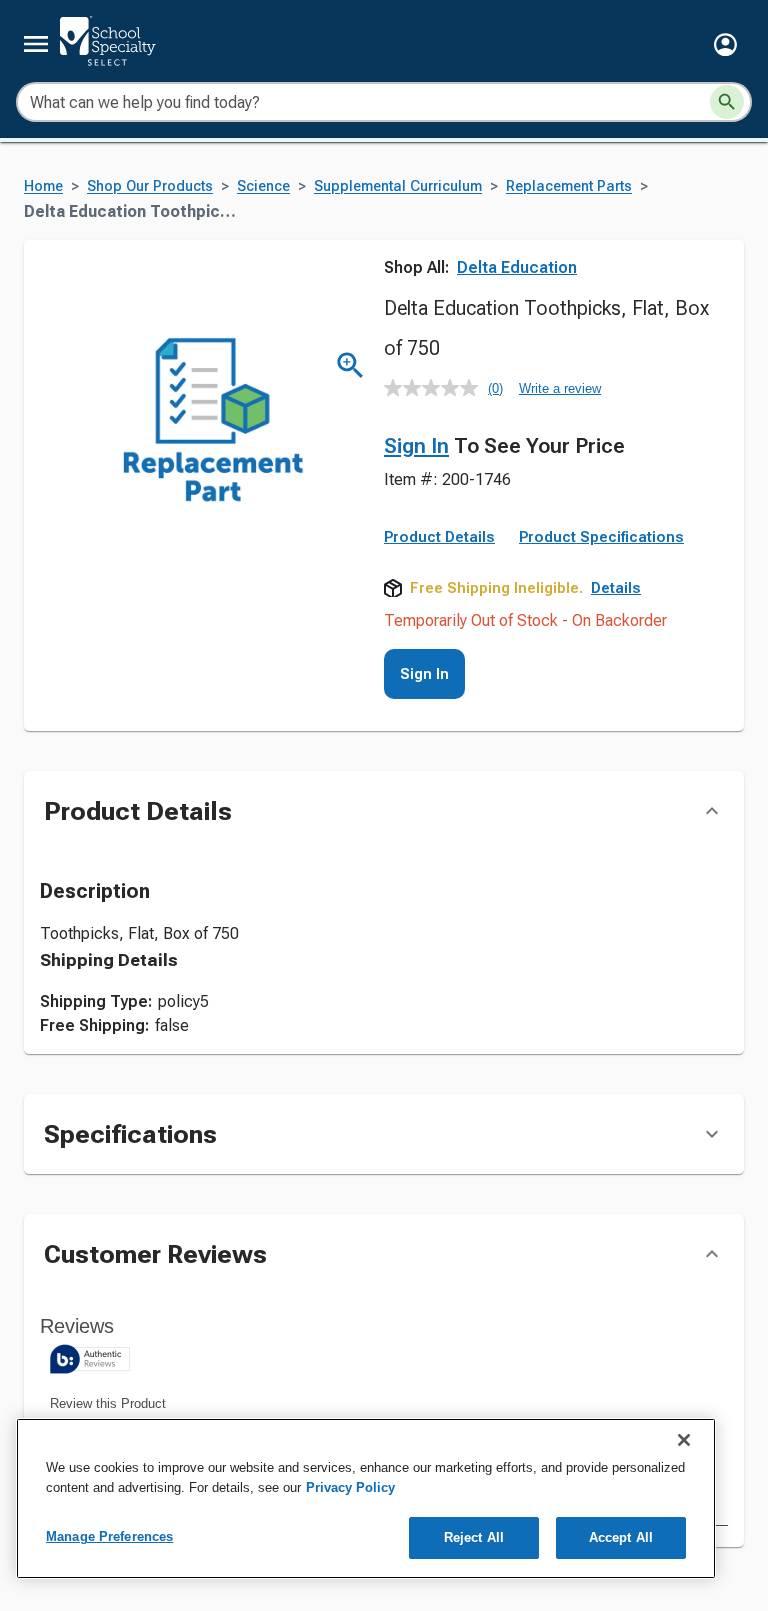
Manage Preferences (109, 1536)
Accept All (621, 1537)
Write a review (560, 388)
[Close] (684, 1440)
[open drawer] (36, 44)
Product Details (439, 537)
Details (616, 588)
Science (263, 186)
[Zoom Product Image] (350, 365)
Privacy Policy (350, 1487)
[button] (725, 44)
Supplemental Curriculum (398, 186)
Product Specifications (601, 537)
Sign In (416, 446)
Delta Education (517, 267)
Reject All (474, 1537)
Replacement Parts (569, 186)
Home (43, 186)
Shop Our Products (150, 186)
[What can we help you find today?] (727, 102)
